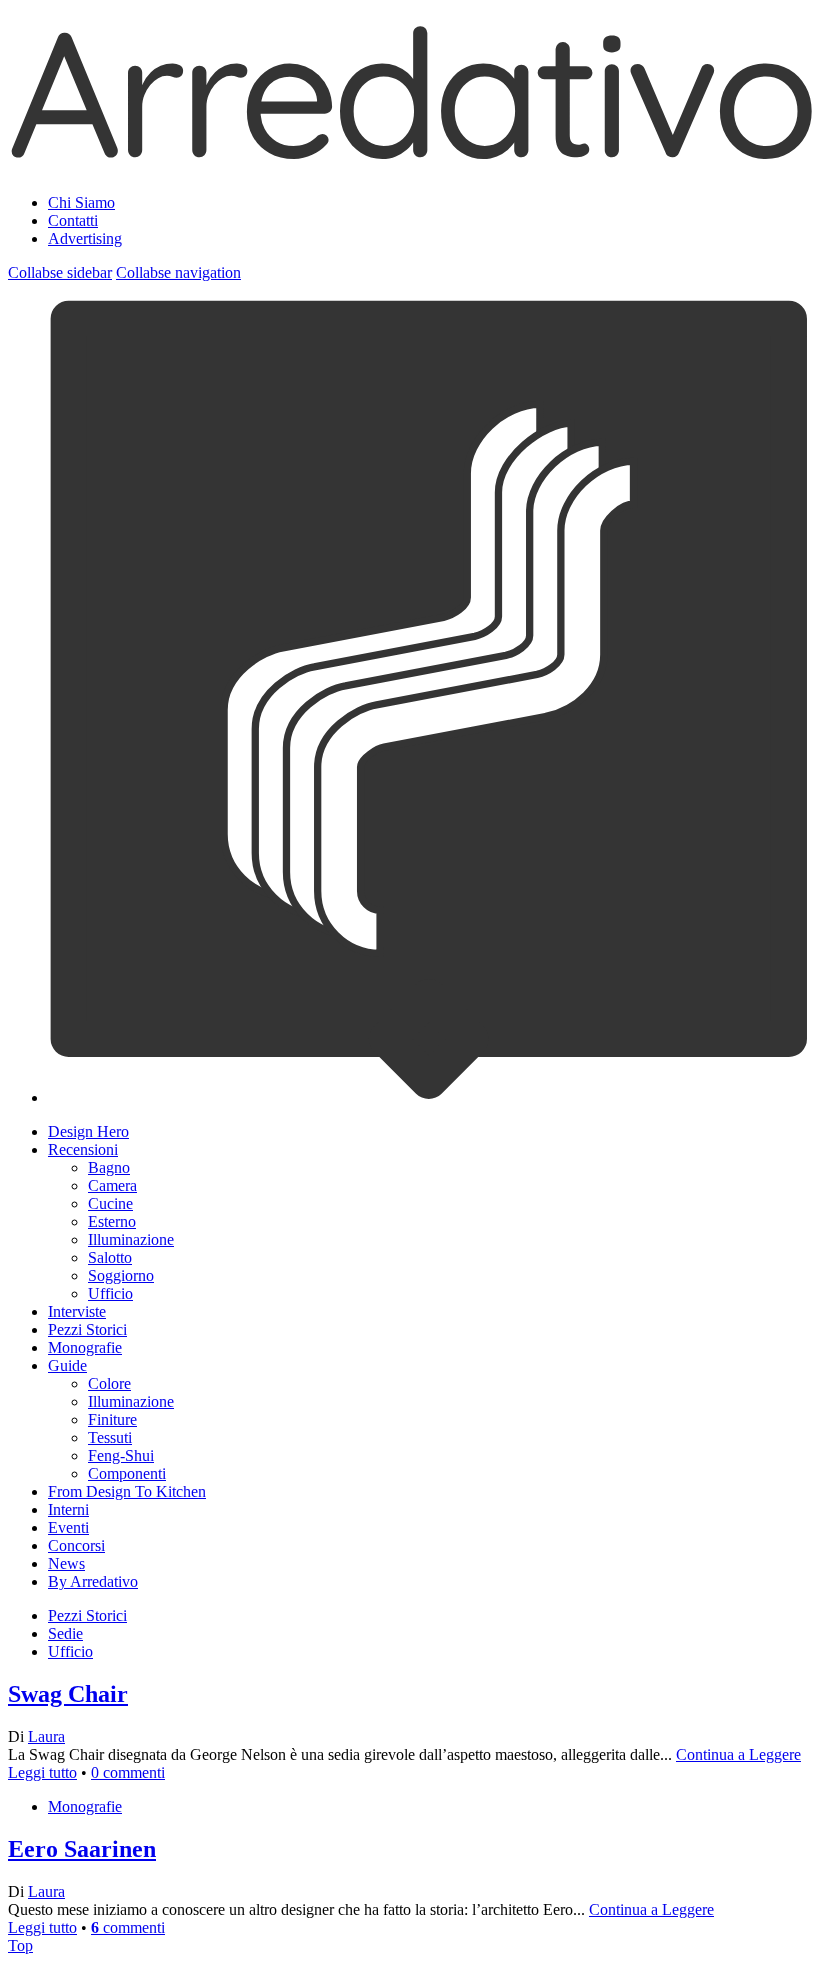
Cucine (110, 1203)
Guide (67, 1365)
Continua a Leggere (738, 1754)
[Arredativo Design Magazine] (410, 154)
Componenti (127, 1473)
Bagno (109, 1167)
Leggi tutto (42, 1772)
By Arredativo (93, 1581)
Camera (112, 1185)
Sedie (65, 1633)
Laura (46, 1736)
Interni (68, 1509)
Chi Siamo (81, 202)
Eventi (68, 1527)
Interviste (77, 1311)
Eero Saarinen (82, 1849)
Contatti (73, 220)
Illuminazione (131, 1239)
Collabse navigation (178, 272)
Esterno (112, 1221)
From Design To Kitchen (127, 1491)
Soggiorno (121, 1275)
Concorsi (76, 1545)
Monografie (85, 1347)
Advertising (85, 238)
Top (20, 1945)
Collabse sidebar (60, 272)
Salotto (110, 1257)
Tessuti (110, 1437)
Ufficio (110, 1293)
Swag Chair (68, 1694)
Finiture (112, 1419)
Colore (109, 1383)
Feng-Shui (121, 1455)
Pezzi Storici (87, 1329)
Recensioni (83, 1149)
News (66, 1563)
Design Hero (88, 1131)
